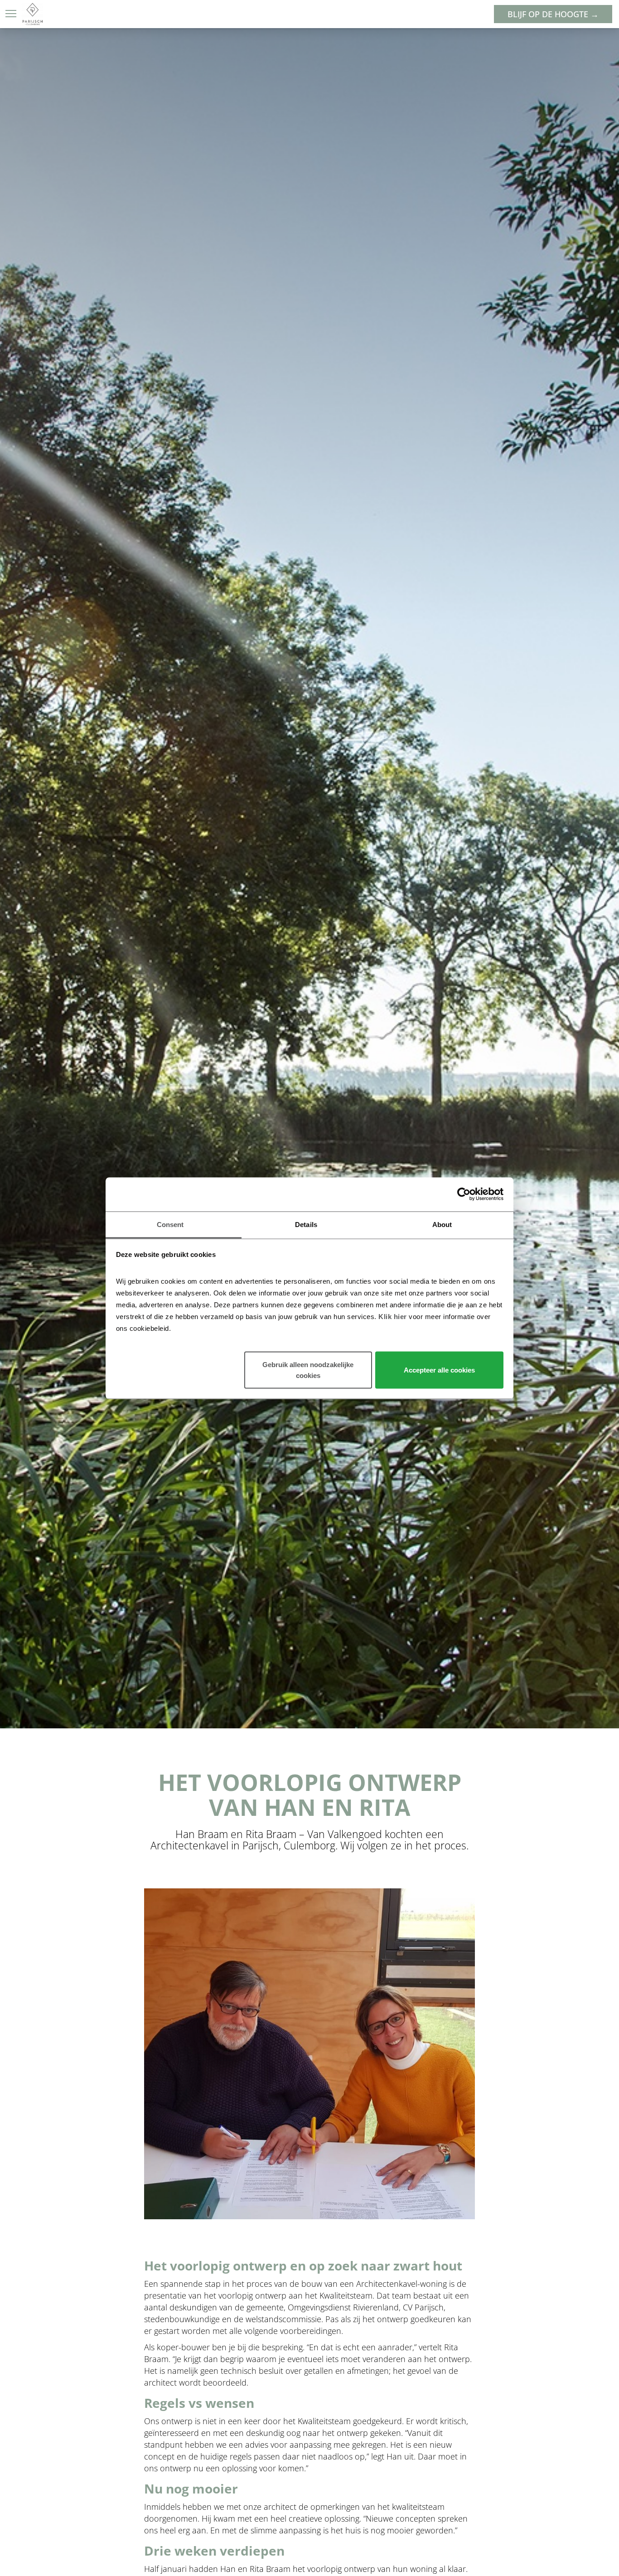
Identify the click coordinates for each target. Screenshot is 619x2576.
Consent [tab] (170, 1224)
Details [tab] (306, 1224)
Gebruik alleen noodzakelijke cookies (308, 1370)
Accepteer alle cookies (439, 1370)
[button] (11, 14)
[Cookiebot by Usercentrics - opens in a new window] (464, 1194)
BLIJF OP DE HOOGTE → (553, 14)
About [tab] (442, 1224)
